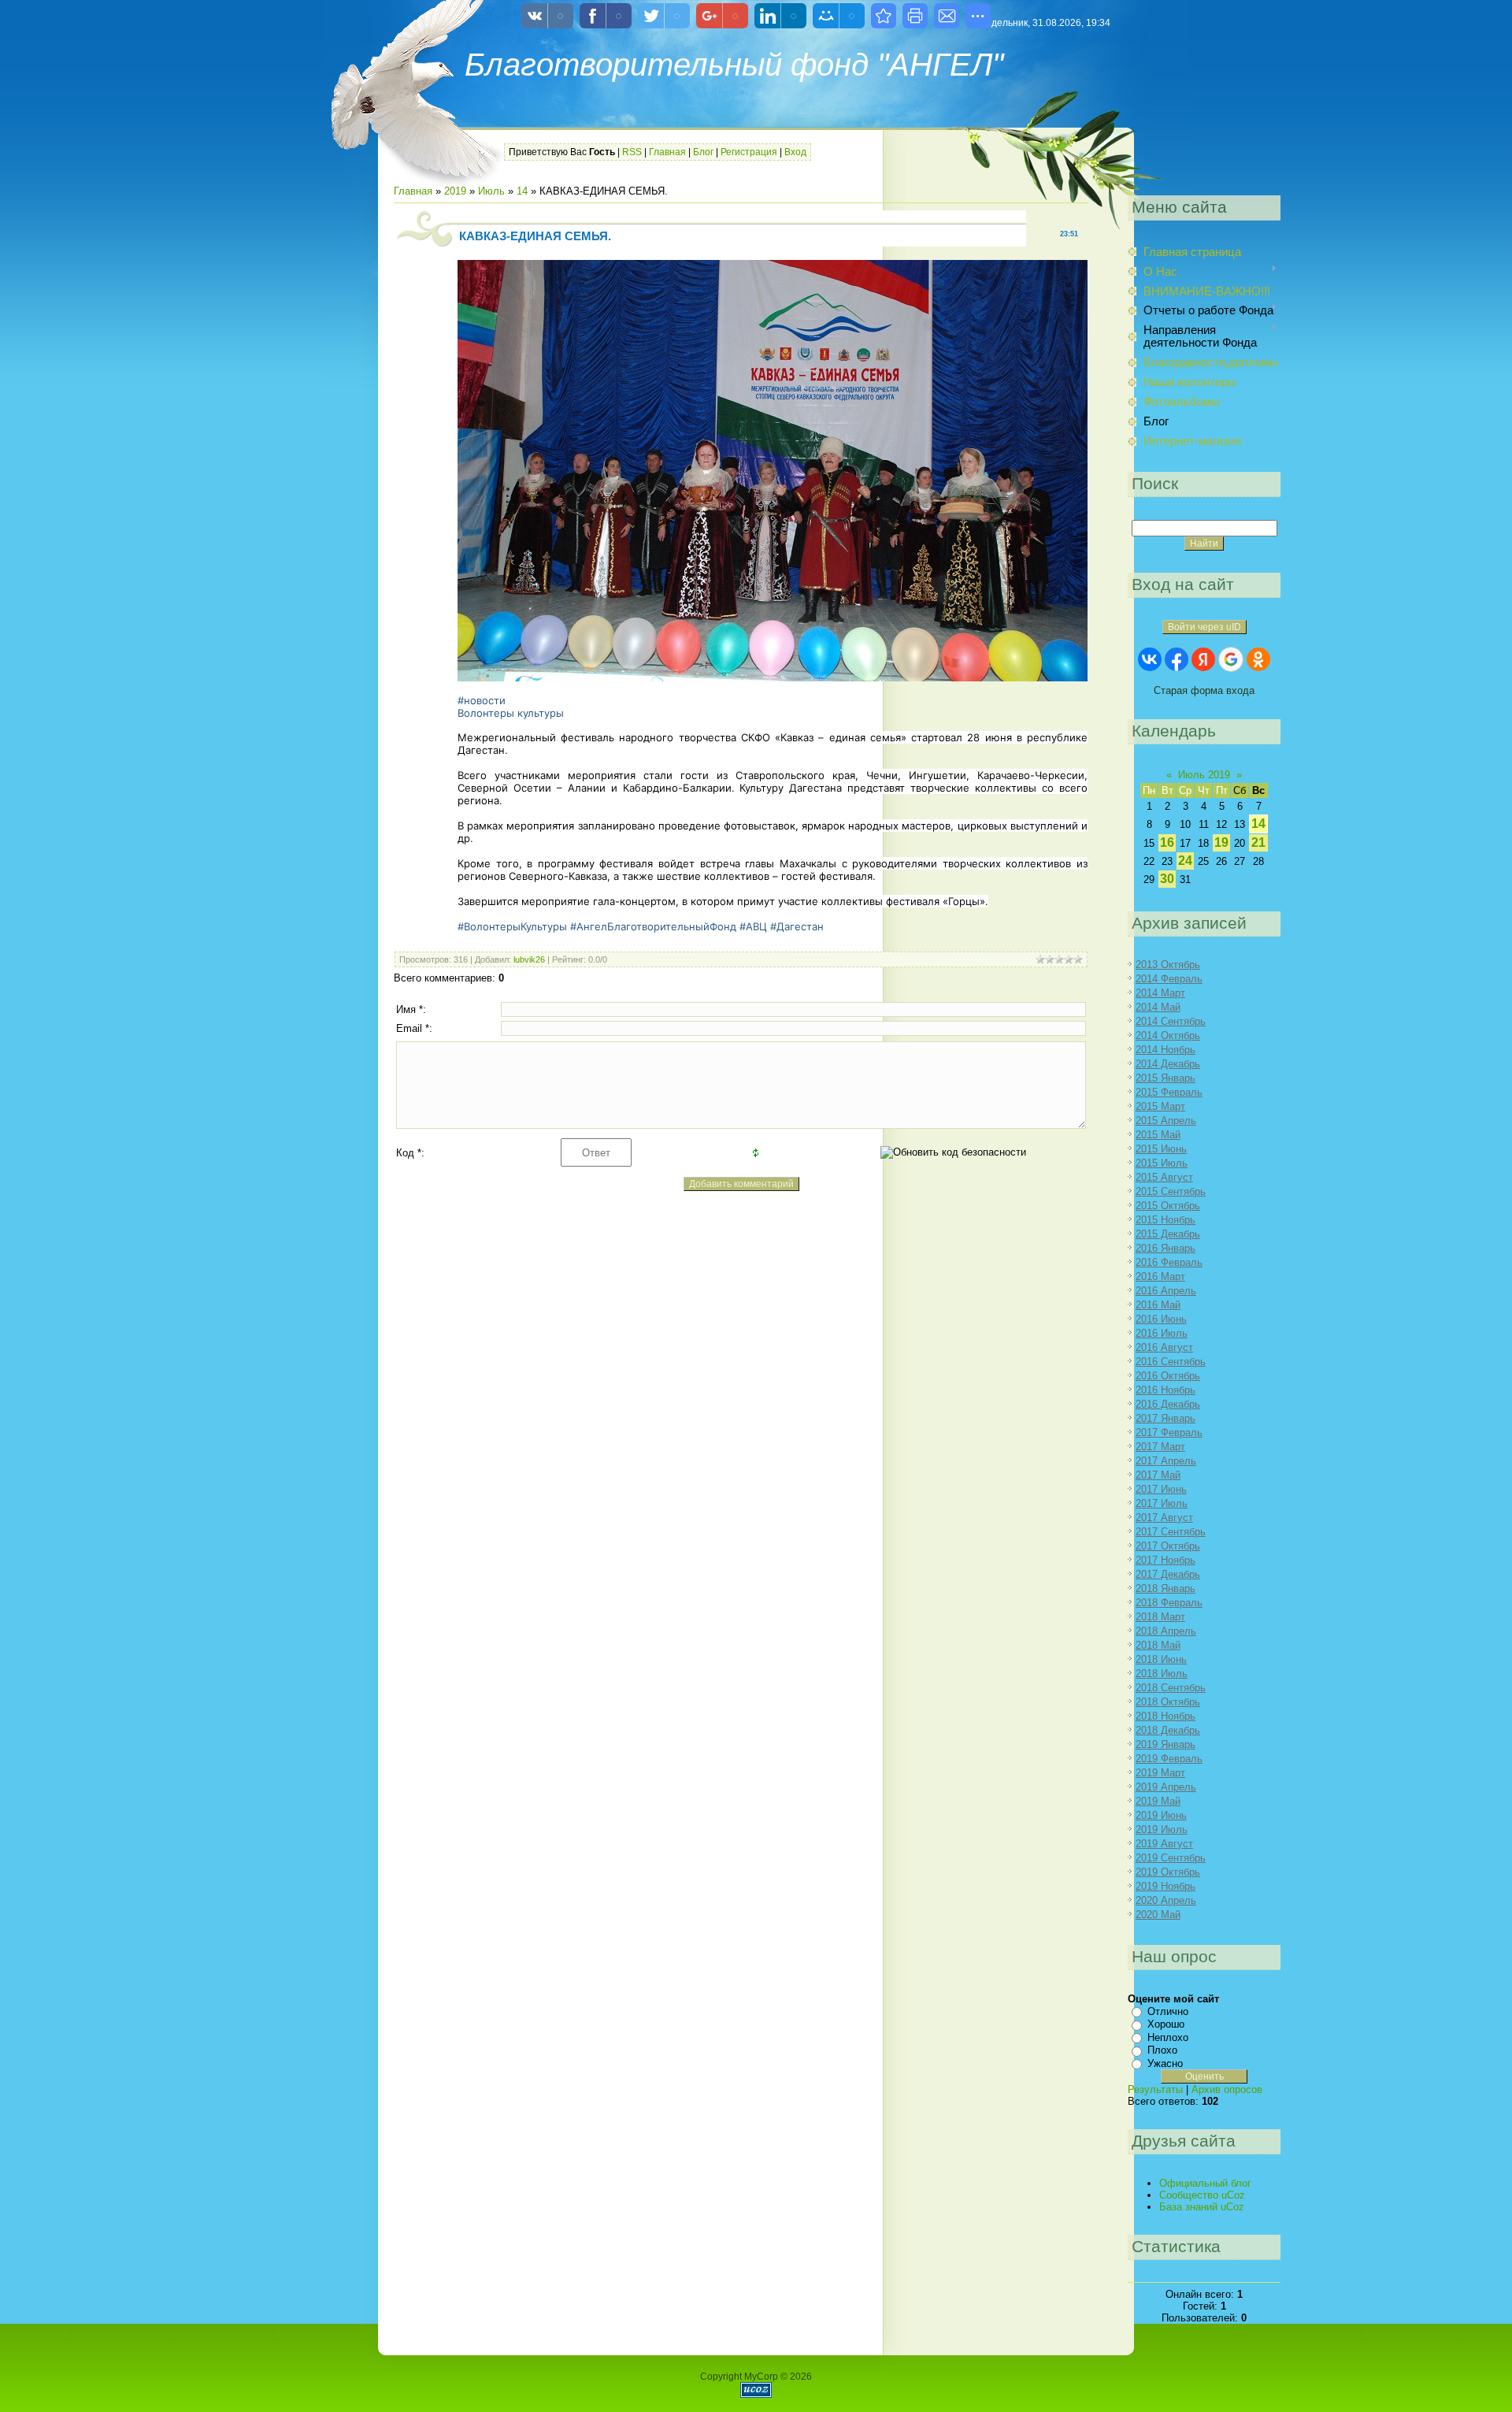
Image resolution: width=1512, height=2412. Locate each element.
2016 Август (1164, 1347)
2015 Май (1158, 1135)
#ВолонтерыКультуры (512, 926)
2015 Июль (1162, 1163)
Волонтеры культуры (511, 713)
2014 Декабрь (1168, 1064)
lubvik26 (529, 959)
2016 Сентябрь (1171, 1362)
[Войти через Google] (1231, 659)
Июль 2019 (1204, 775)
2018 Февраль (1169, 1603)
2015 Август (1164, 1177)
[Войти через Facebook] (1177, 659)
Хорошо (1166, 2024)
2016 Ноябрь (1165, 1390)
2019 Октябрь (1168, 1872)
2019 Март (1160, 1773)
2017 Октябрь (1168, 1546)
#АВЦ (753, 926)
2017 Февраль (1169, 1432)
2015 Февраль (1169, 1092)
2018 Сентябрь (1171, 1688)
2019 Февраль (1169, 1759)
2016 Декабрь (1168, 1404)
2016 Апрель (1166, 1291)
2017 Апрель (1166, 1461)
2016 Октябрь (1168, 1376)
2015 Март (1160, 1106)
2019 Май (1158, 1801)
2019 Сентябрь (1171, 1858)
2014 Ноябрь (1165, 1050)
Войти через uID (1204, 627)
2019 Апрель (1166, 1787)
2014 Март (1160, 993)
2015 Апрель (1166, 1121)
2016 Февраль (1169, 1262)
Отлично (1168, 2011)
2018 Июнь (1161, 1659)
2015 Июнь (1161, 1149)
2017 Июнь (1161, 1489)
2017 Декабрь (1168, 1574)
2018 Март (1160, 1617)
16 (1167, 842)
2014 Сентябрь (1171, 1021)
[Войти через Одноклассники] (1258, 659)
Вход (795, 152)
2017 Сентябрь (1171, 1532)
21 (1258, 842)
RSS (632, 152)
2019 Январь (1165, 1744)
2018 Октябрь (1168, 1702)
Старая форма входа (1204, 690)
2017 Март (1160, 1447)
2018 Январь (1165, 1588)
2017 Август (1164, 1518)
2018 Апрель (1166, 1631)
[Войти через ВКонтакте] (1150, 659)
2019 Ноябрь (1165, 1886)
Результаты (1155, 2089)
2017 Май (1158, 1475)
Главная (667, 152)
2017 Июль (1162, 1503)
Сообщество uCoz (1202, 2195)
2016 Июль (1162, 1333)
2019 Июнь (1161, 1815)
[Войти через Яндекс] (1203, 659)
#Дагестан (797, 926)
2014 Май (1158, 1007)
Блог (703, 152)
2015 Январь (1165, 1078)
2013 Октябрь (1168, 965)
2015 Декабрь (1168, 1234)
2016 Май (1158, 1305)
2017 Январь (1165, 1418)
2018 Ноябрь (1165, 1716)
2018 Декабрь (1168, 1730)
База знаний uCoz (1202, 2207)
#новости (482, 700)
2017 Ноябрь (1165, 1560)
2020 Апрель (1166, 1900)
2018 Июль (1162, 1674)
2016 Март (1160, 1277)
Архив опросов (1227, 2089)
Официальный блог (1205, 2183)
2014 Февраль (1169, 979)
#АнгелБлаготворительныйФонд (653, 926)
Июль (491, 191)
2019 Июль (1162, 1829)
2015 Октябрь (1168, 1206)
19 (1221, 842)
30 (1167, 879)
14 (522, 191)
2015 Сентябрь (1171, 1191)
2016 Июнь (1161, 1319)
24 (1185, 861)
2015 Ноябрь (1165, 1220)
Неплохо (1168, 2037)
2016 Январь (1165, 1248)
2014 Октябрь (1168, 1035)
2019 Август (1164, 1844)
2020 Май (1158, 1915)
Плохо (1162, 2050)
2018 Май (1158, 1645)
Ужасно (1165, 2063)
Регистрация (749, 152)
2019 (455, 191)
